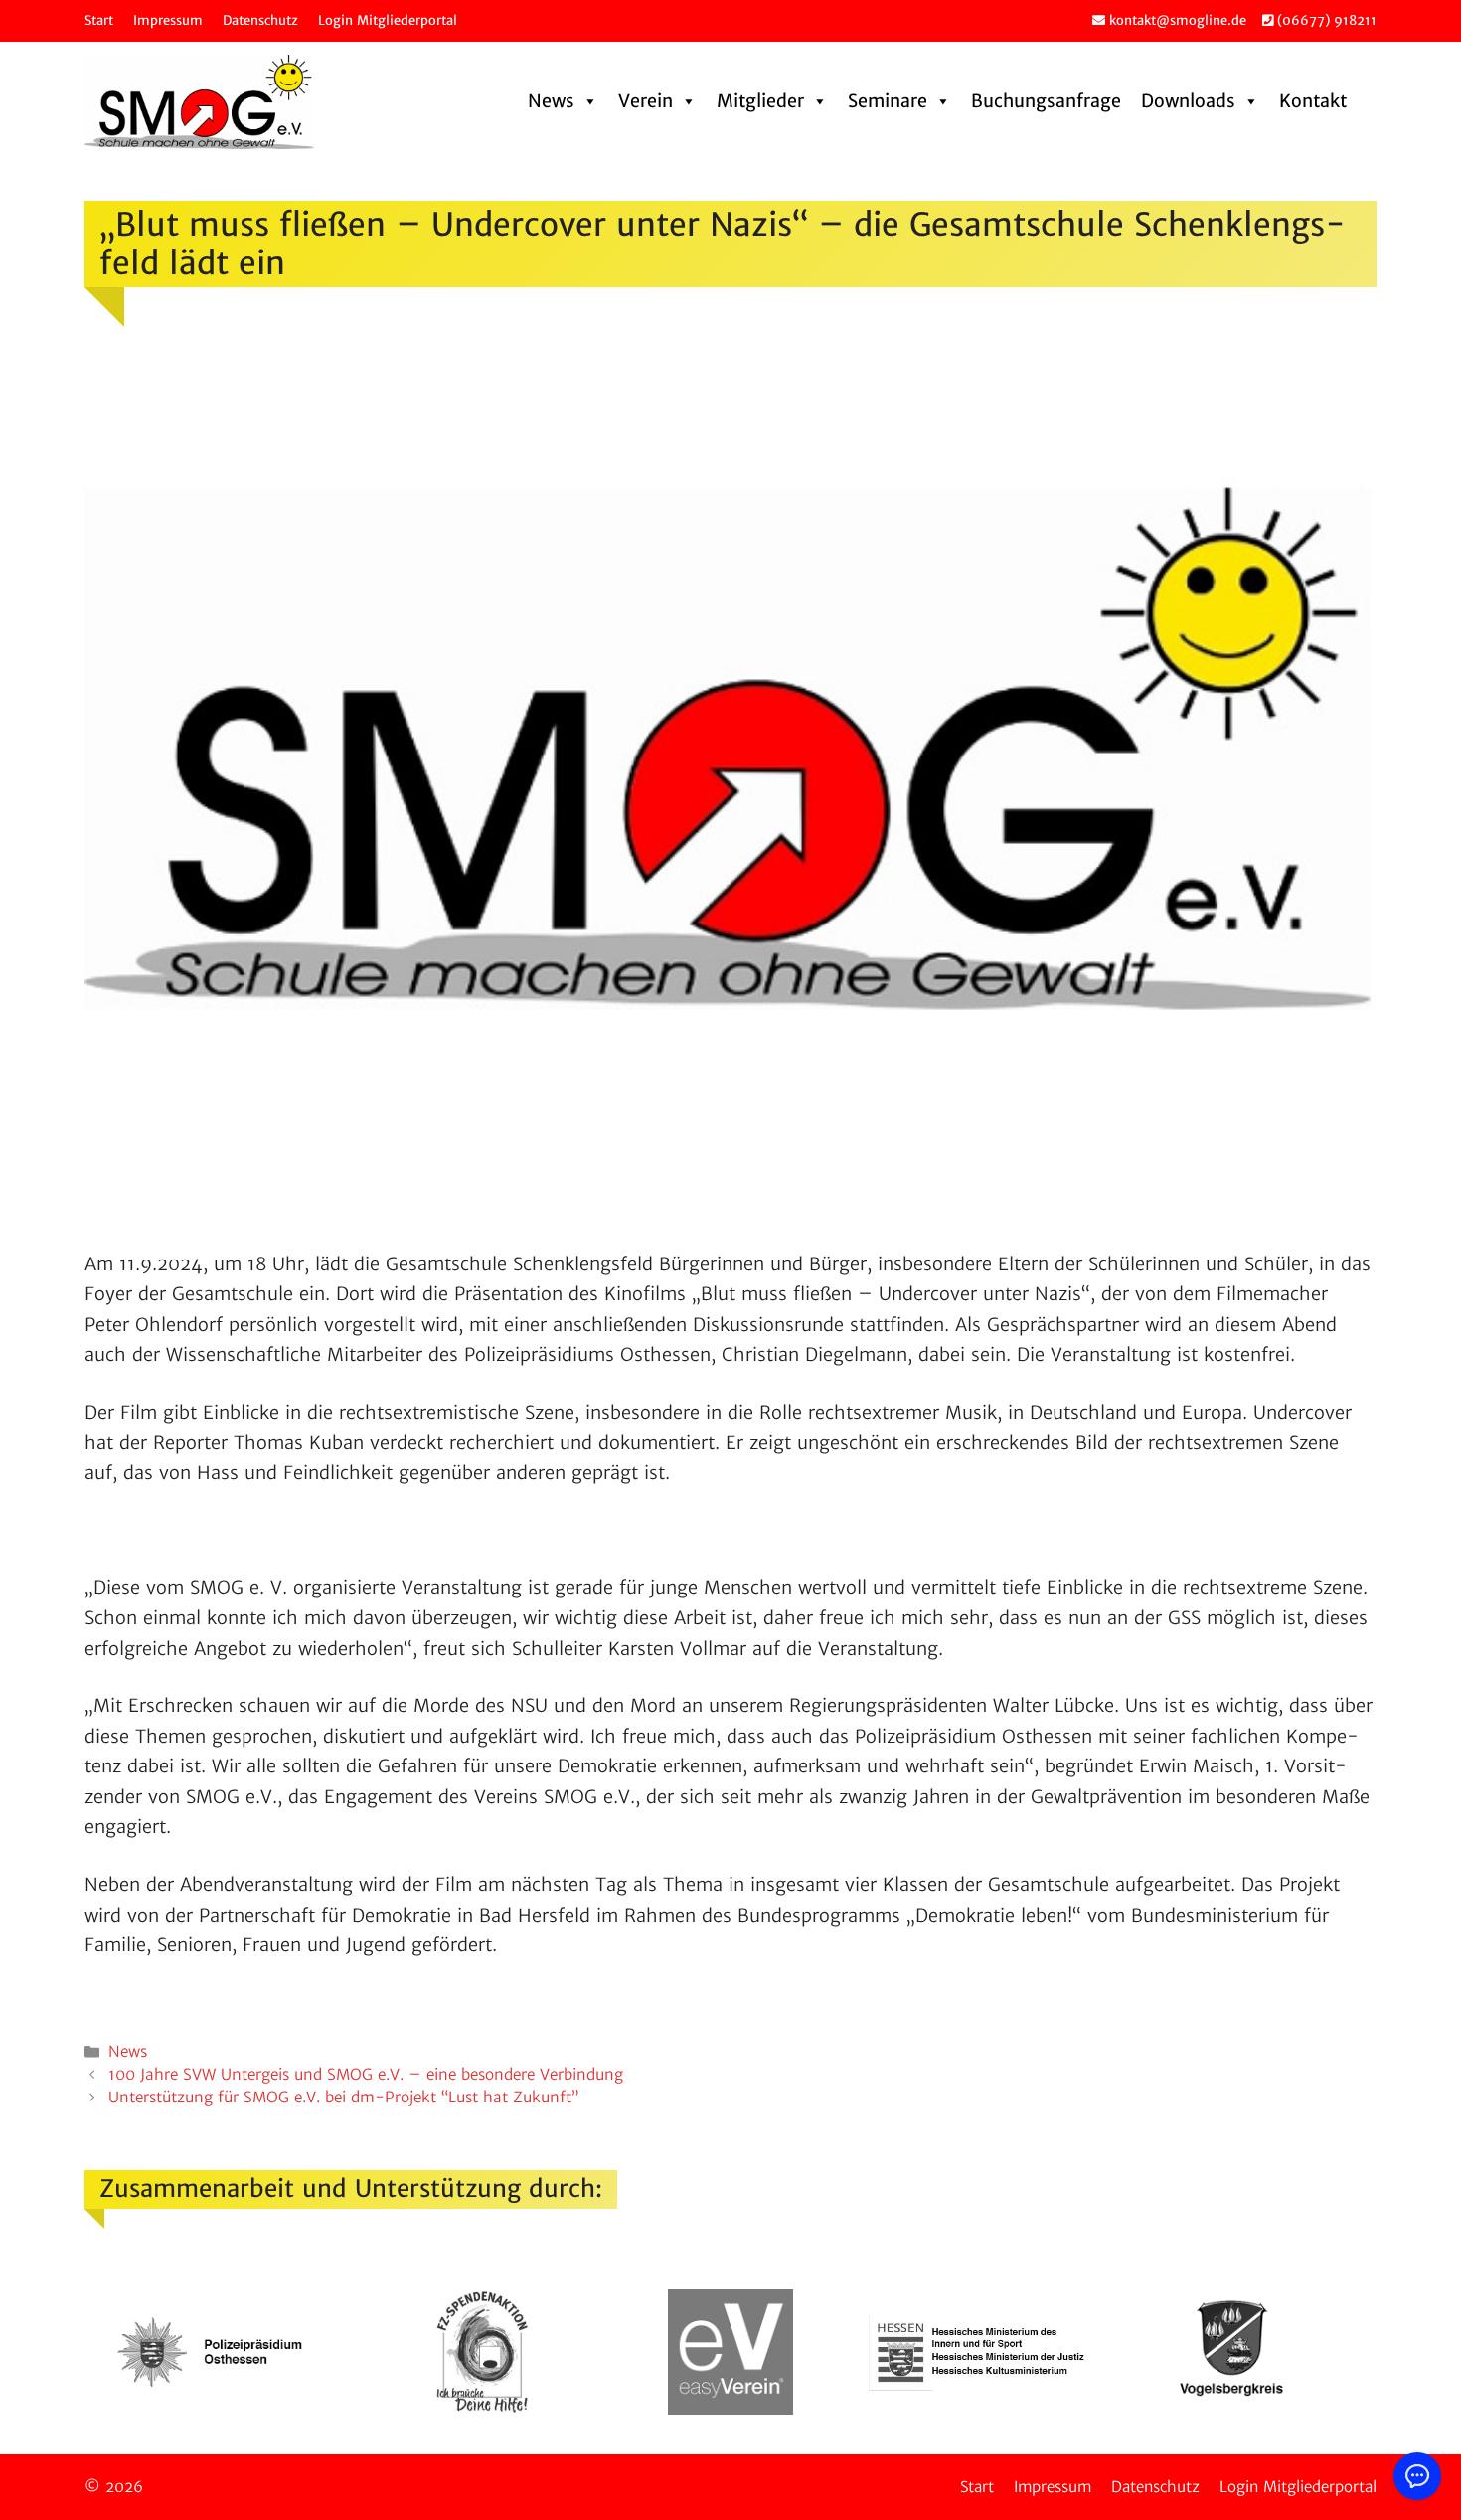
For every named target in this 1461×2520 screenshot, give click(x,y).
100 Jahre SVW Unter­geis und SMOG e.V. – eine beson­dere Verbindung (366, 2074)
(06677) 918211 (1325, 20)
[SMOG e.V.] (199, 102)
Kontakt (1313, 101)
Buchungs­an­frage (1046, 101)
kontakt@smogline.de (1176, 20)
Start (99, 20)
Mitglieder (760, 101)
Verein (646, 101)
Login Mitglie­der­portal (388, 20)
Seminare (888, 101)
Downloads (1188, 101)
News (551, 101)
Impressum (168, 20)
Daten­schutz (260, 20)
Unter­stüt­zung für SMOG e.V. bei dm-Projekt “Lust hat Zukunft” (343, 2097)
